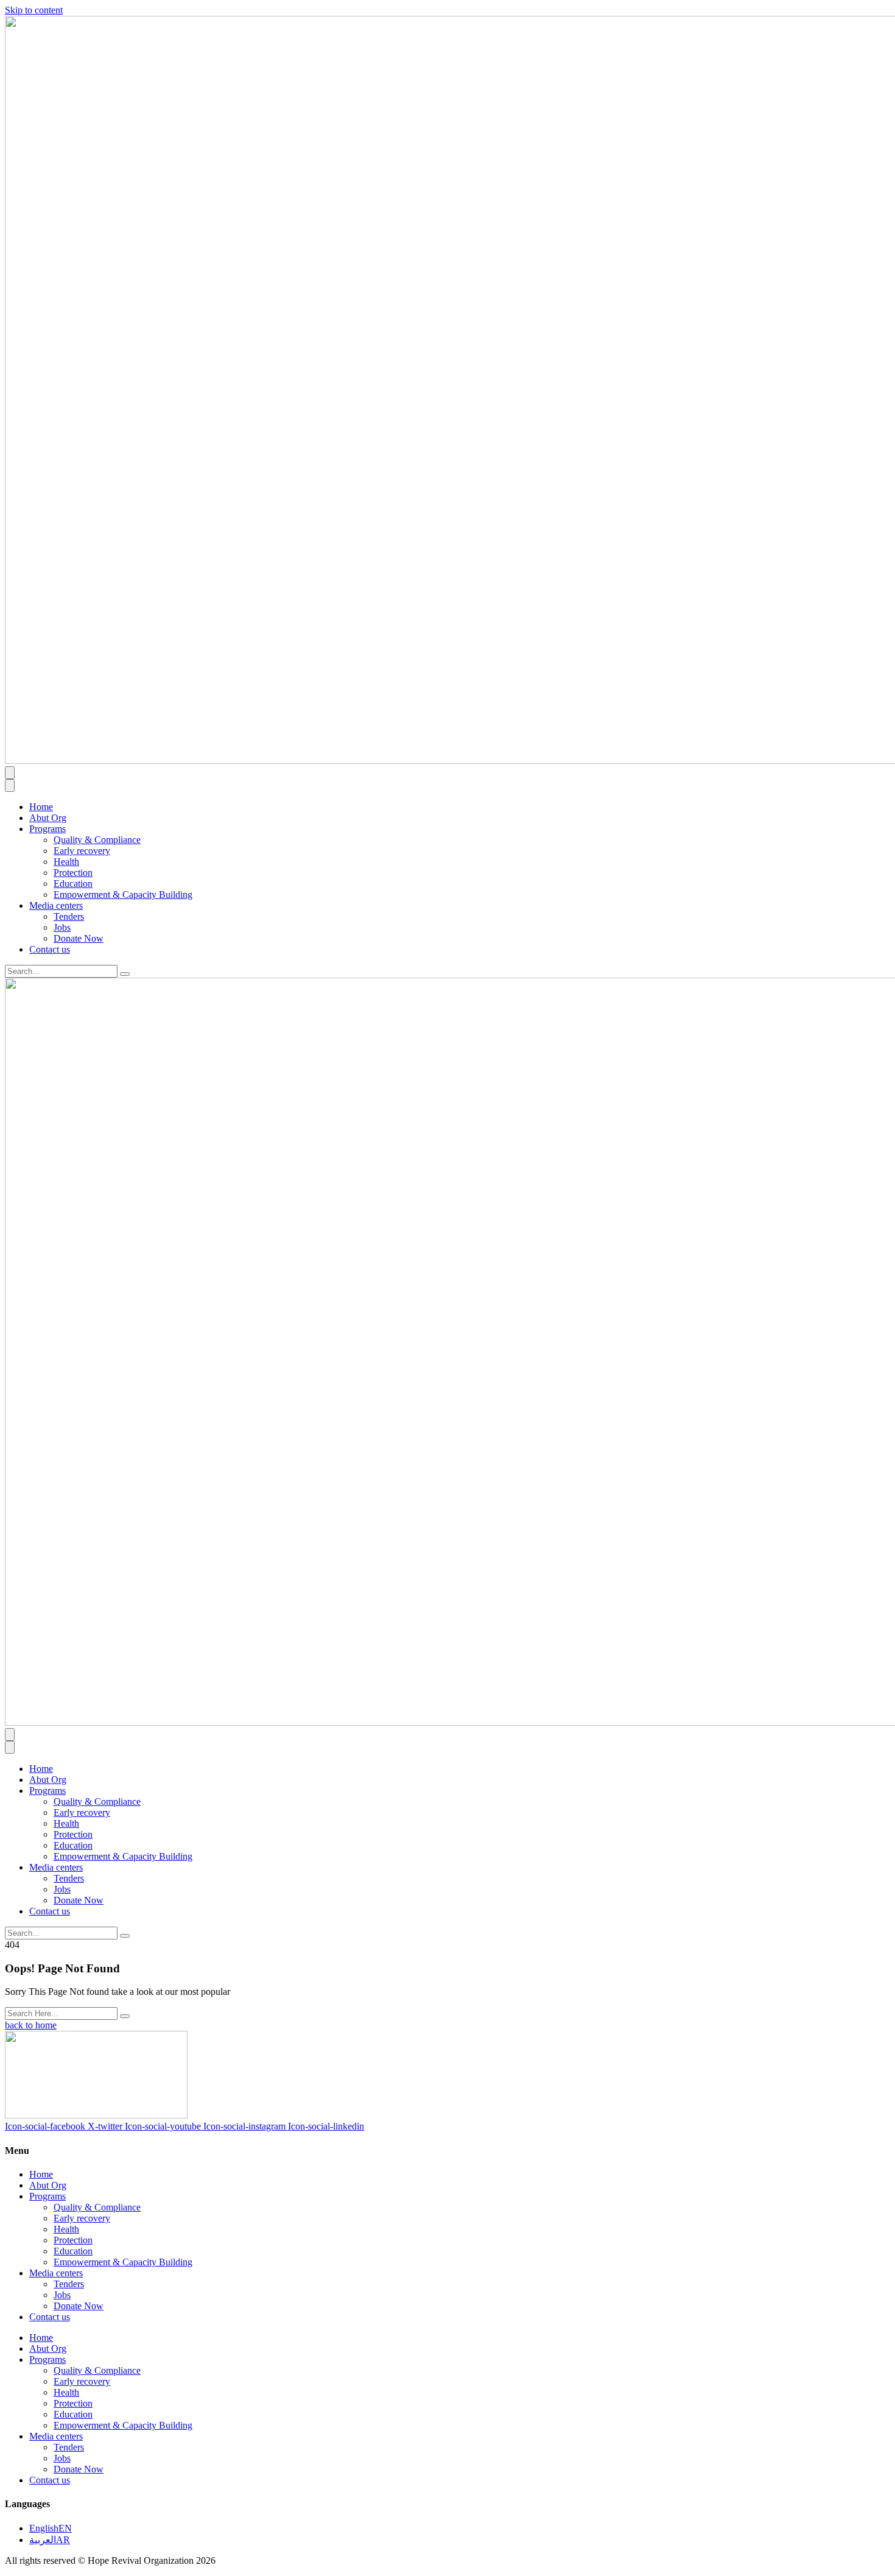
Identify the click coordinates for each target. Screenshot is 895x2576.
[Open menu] (10, 773)
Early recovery (82, 851)
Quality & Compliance (97, 840)
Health (66, 862)
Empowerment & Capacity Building (123, 895)
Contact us (50, 949)
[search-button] (125, 974)
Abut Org (48, 818)
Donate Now (79, 938)
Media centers (56, 905)
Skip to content (34, 10)
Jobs (62, 927)
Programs (47, 829)
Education (73, 884)
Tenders (69, 916)
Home (41, 807)
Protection (73, 873)
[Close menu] (10, 785)
